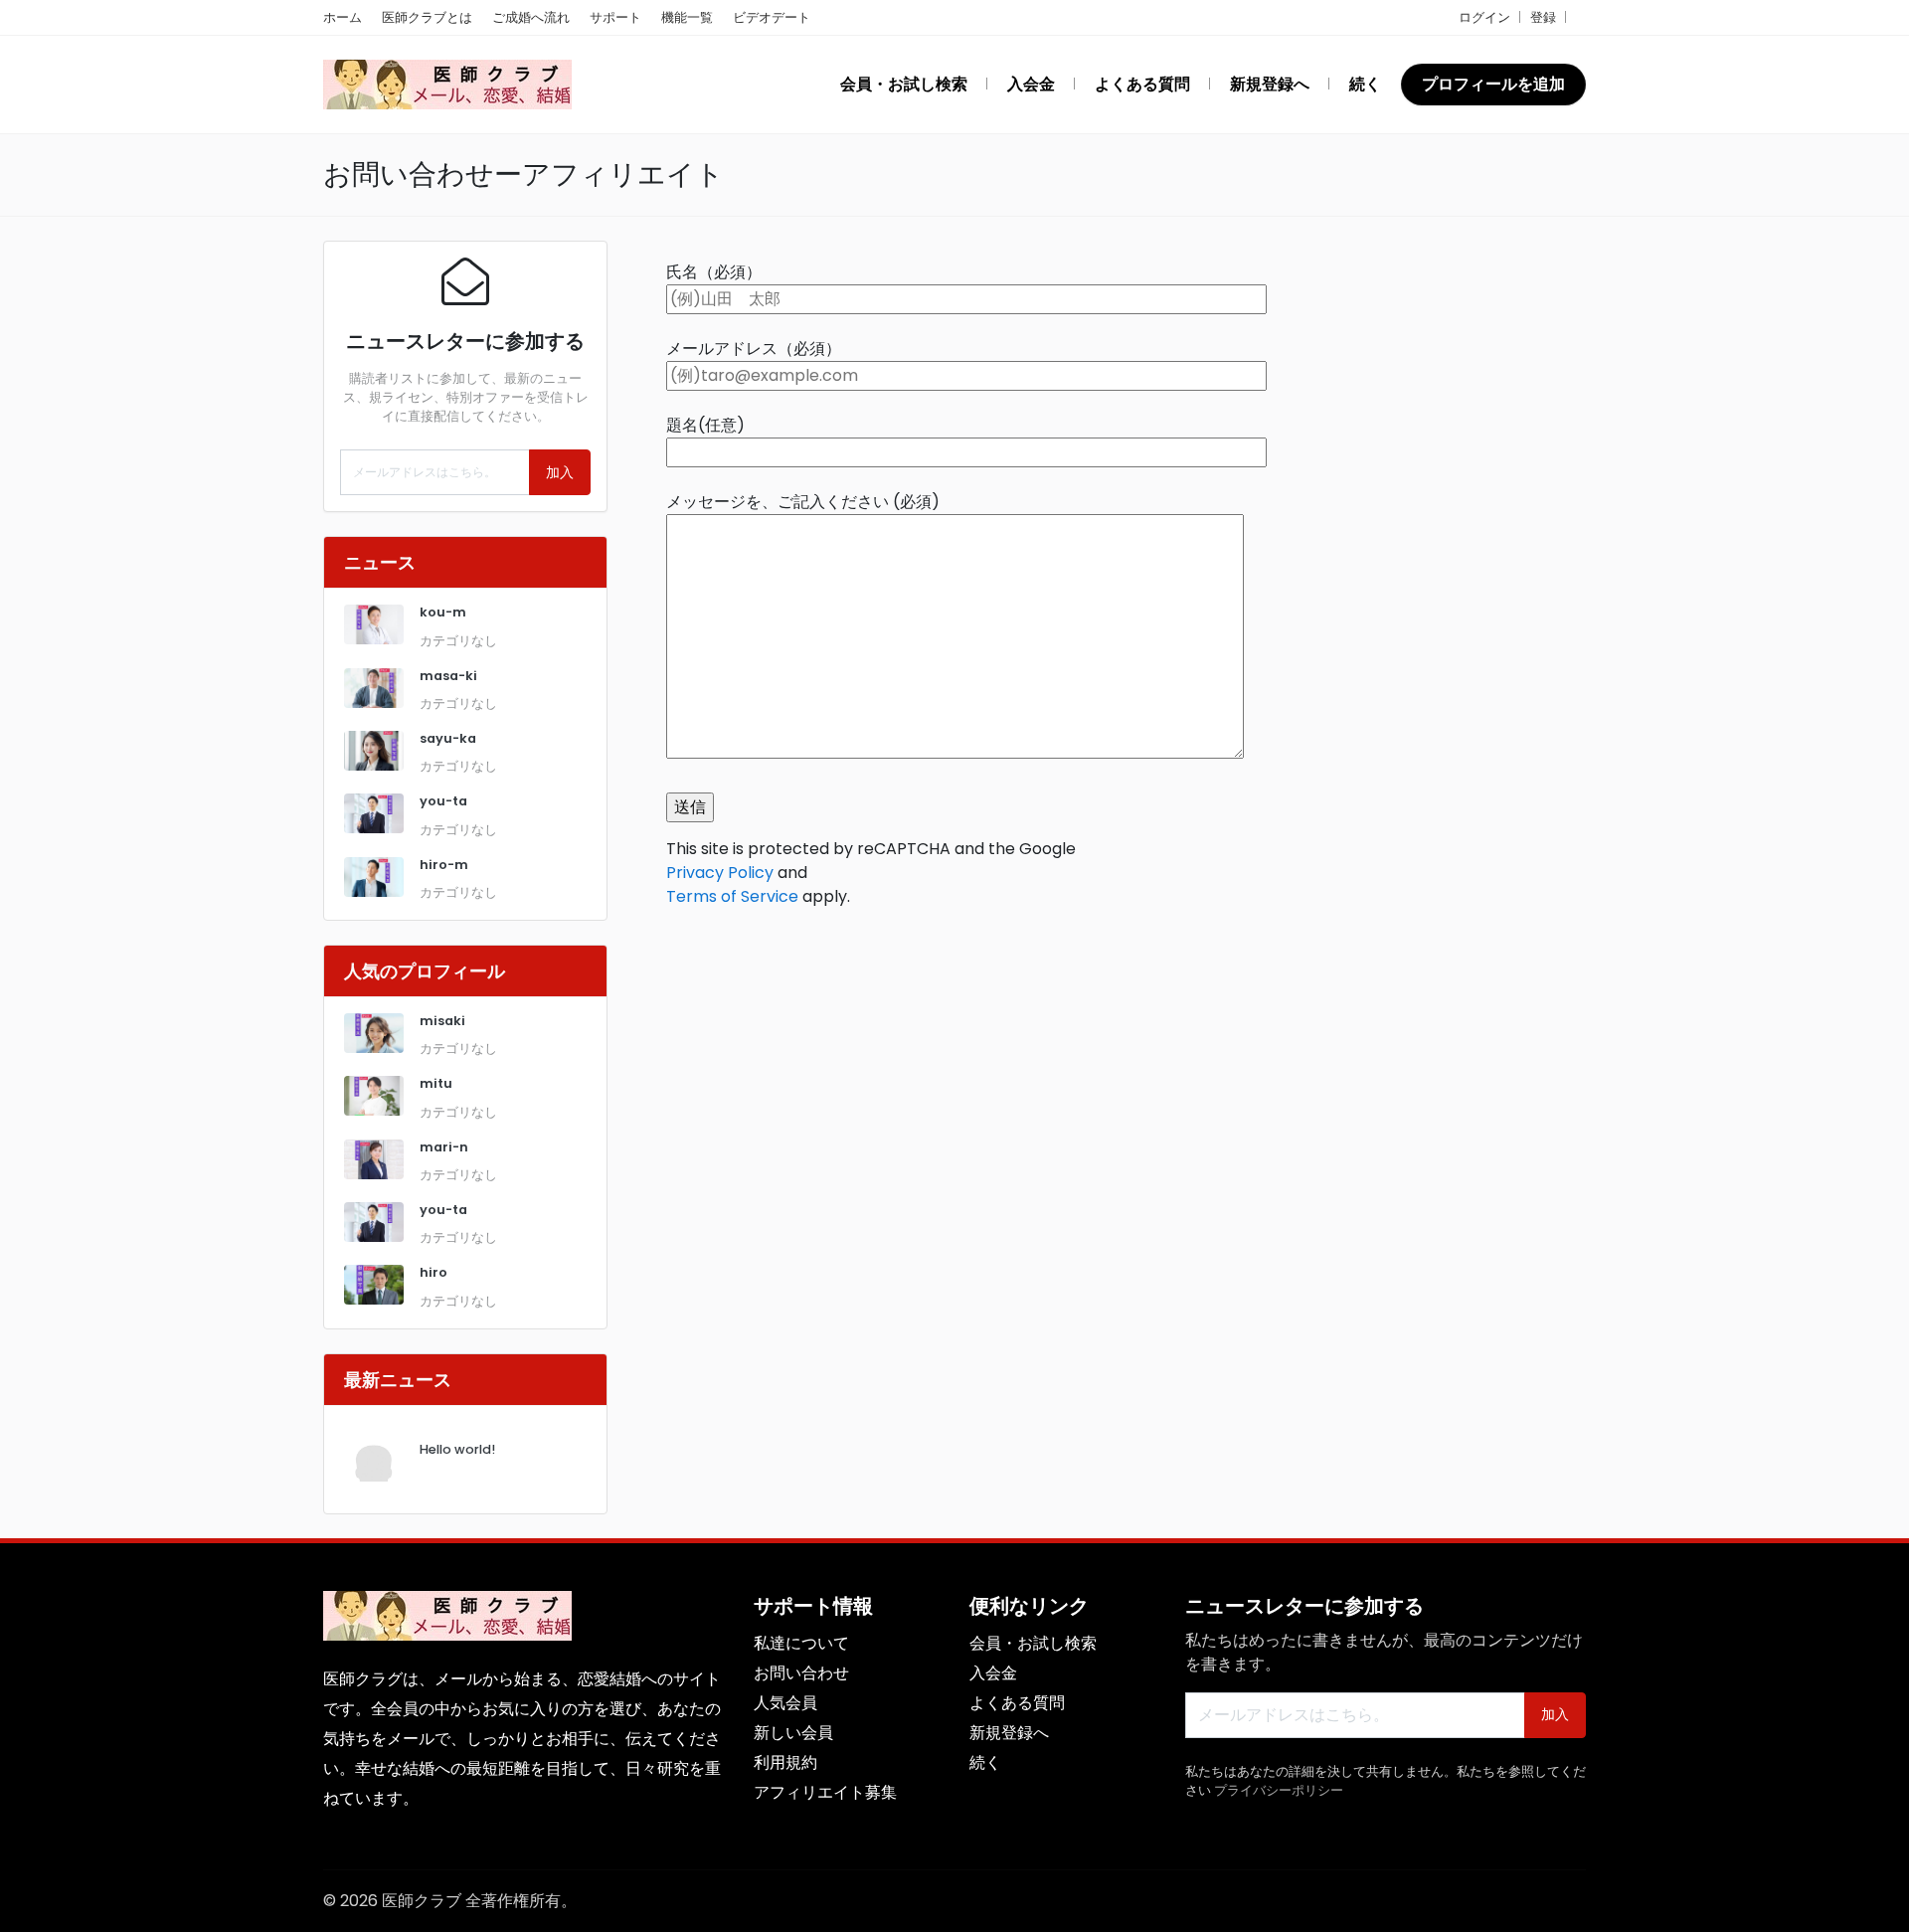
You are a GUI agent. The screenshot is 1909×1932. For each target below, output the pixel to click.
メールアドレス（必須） (754, 349)
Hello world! (457, 1449)
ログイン (1484, 17)
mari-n (444, 1147)
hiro (434, 1272)
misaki (442, 1021)
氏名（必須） (714, 272)
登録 (1543, 17)
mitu (436, 1083)
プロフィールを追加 (1493, 84)
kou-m (443, 612)
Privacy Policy (720, 873)
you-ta (443, 801)
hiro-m (444, 865)
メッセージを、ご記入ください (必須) (803, 502)
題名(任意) (705, 425)
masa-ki (448, 676)
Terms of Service (732, 896)
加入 (560, 472)
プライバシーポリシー (1279, 1790)
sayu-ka (448, 738)
